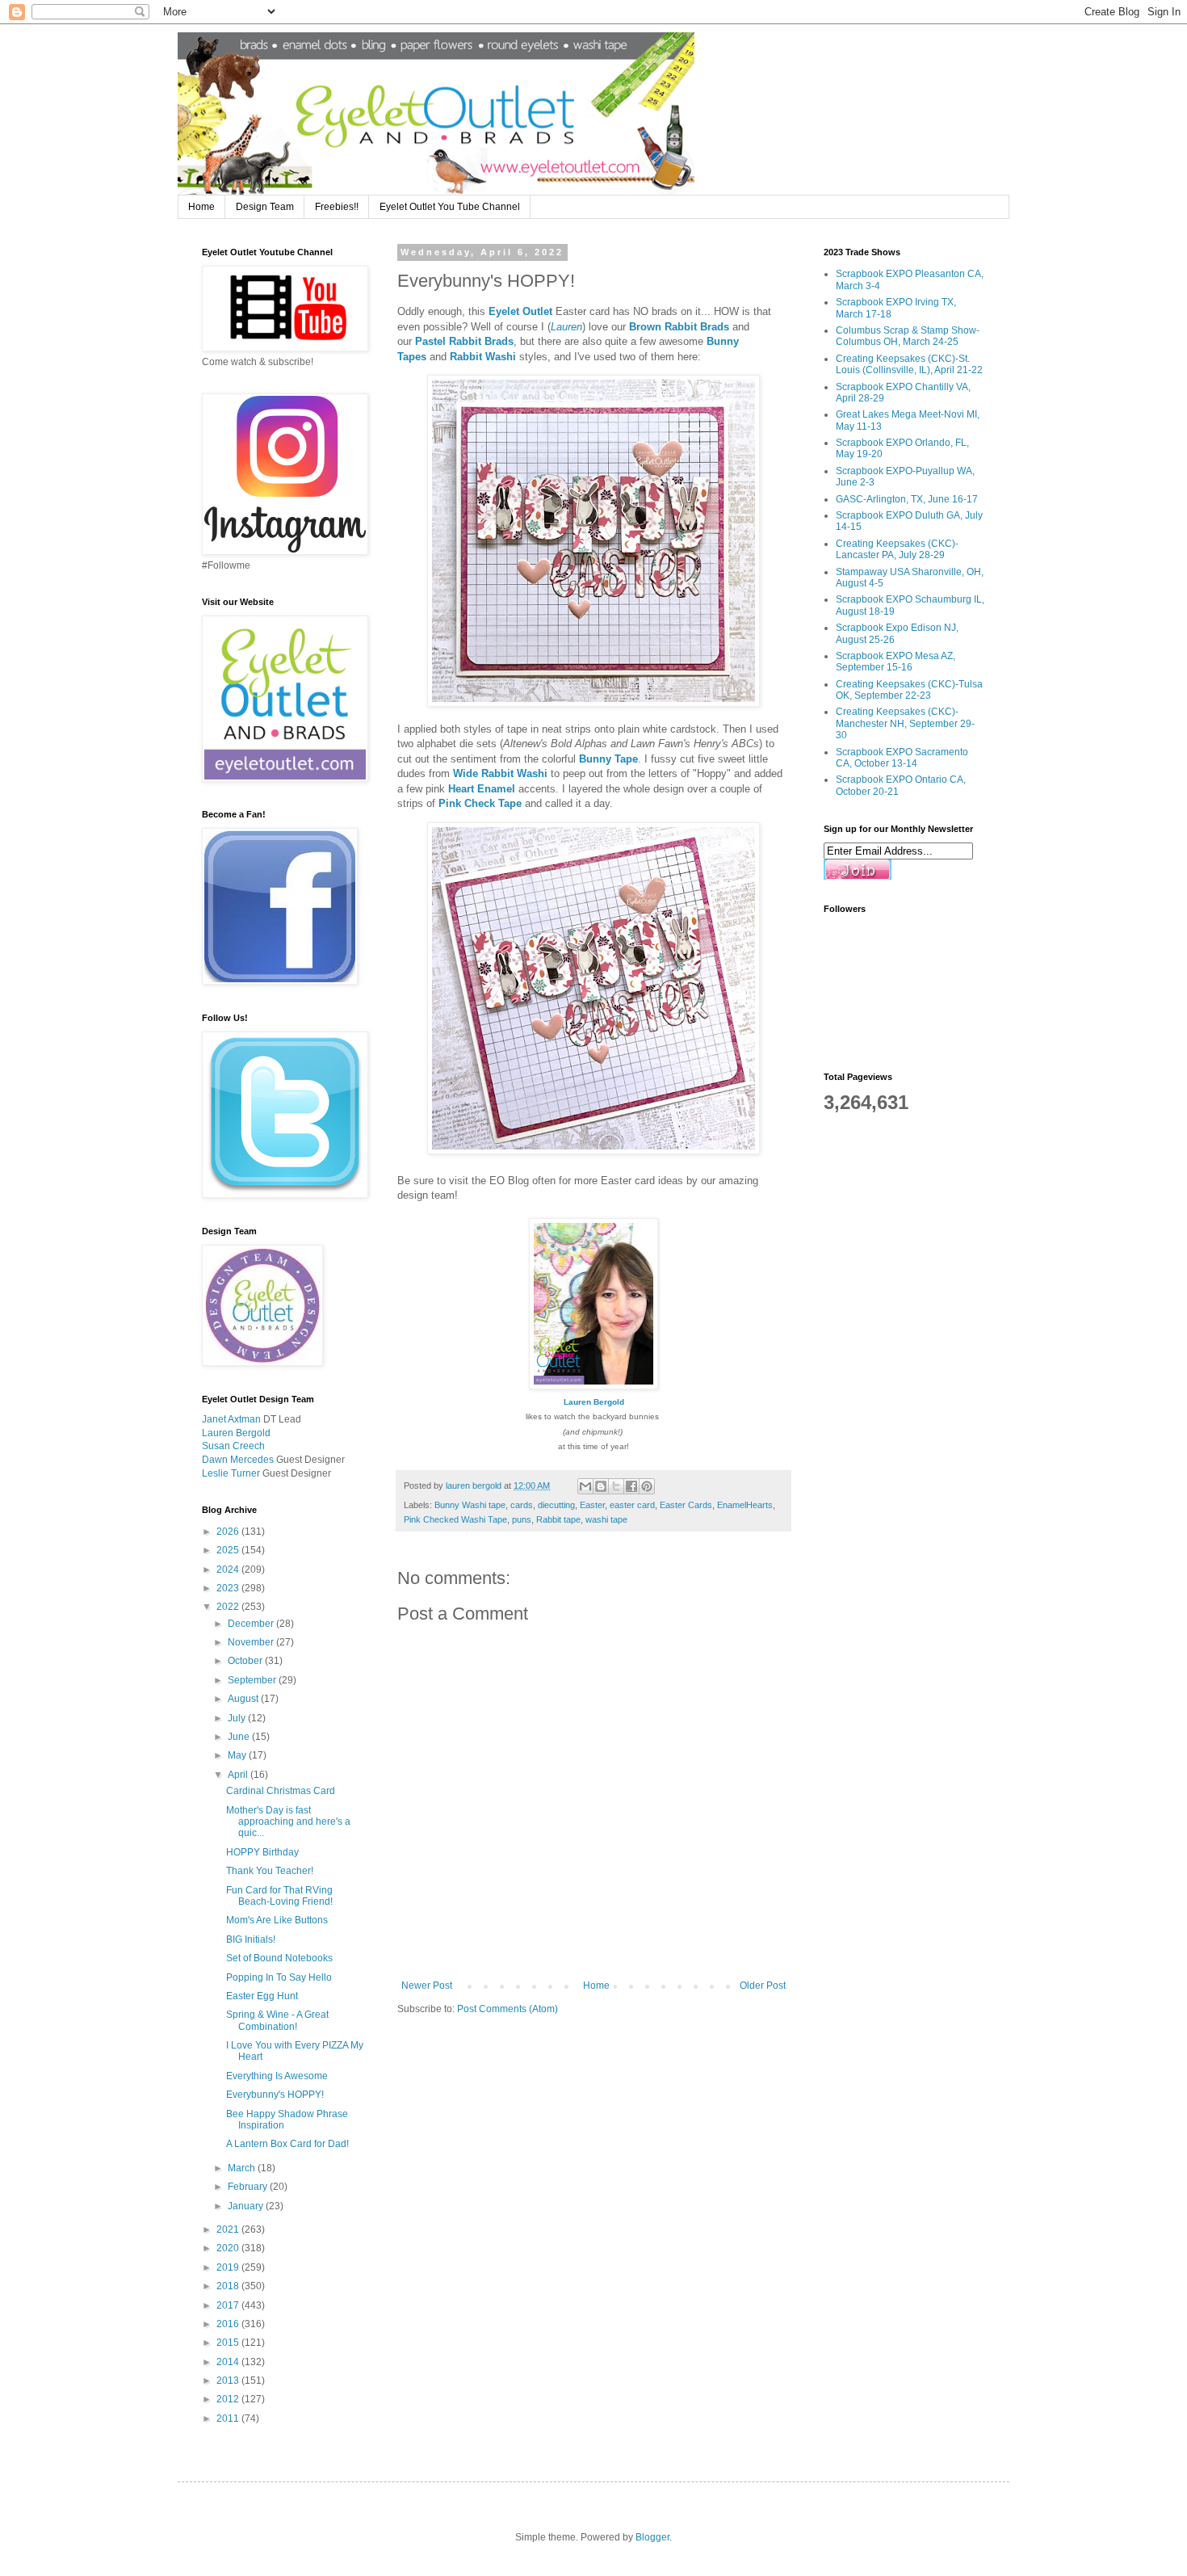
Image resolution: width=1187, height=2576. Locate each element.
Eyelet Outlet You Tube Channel (450, 207)
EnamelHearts (745, 1505)
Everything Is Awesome (277, 2076)
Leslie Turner (231, 1473)
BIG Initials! (251, 1939)
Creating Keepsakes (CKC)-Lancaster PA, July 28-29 (897, 549)
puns (522, 1519)
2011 (229, 2418)
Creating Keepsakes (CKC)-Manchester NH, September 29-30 (905, 723)
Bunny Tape (608, 759)
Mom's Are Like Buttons (277, 1920)
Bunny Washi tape (470, 1505)
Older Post (763, 1986)
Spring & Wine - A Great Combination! (277, 2020)
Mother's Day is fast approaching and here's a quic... (288, 1822)
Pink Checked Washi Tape (455, 1519)
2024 (229, 1570)
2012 (229, 2399)
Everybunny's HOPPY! (275, 2095)
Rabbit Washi (483, 357)
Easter (592, 1505)
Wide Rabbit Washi (500, 773)
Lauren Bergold (594, 1402)
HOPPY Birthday (262, 1852)
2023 (229, 1588)
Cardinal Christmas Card (281, 1791)
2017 (229, 2305)
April (239, 1775)
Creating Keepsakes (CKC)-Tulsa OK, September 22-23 (909, 690)
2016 (229, 2324)
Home (201, 207)
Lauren (566, 327)
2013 (229, 2381)
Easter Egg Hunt (262, 1996)
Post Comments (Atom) (508, 2009)
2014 (229, 2362)
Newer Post (427, 1986)
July (238, 1718)
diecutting (556, 1505)
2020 (229, 2248)
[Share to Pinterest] (647, 1486)
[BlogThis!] (601, 1486)
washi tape (606, 1519)
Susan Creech (233, 1446)
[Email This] (585, 1486)
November (252, 1642)
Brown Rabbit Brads (679, 327)
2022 (229, 1607)
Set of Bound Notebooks (279, 1958)
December (252, 1624)
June (240, 1737)
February (249, 2187)
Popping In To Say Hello (279, 1977)
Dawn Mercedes (238, 1460)
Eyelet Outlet (520, 311)
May (238, 1755)
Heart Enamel (482, 789)
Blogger (652, 2537)
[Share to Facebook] (631, 1486)
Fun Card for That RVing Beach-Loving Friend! (279, 1896)
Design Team (265, 207)
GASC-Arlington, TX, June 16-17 (907, 499)
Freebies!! (337, 207)
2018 (229, 2286)
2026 (229, 1532)
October (246, 1661)
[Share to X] (616, 1486)
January (247, 2206)
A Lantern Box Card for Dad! (287, 2144)
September (253, 1680)
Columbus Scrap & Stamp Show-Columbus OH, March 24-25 (908, 336)
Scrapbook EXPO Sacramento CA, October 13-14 (902, 758)
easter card (632, 1505)
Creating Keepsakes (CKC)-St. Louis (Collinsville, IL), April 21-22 (909, 364)
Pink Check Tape (480, 803)
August (244, 1699)
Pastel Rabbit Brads (464, 341)
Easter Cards (686, 1505)
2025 (229, 1550)
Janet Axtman (231, 1419)
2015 (229, 2343)
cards (522, 1505)
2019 (229, 2267)
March (243, 2168)
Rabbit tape (558, 1519)
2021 (229, 2229)
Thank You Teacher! (270, 1871)
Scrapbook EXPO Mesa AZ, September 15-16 (895, 662)
